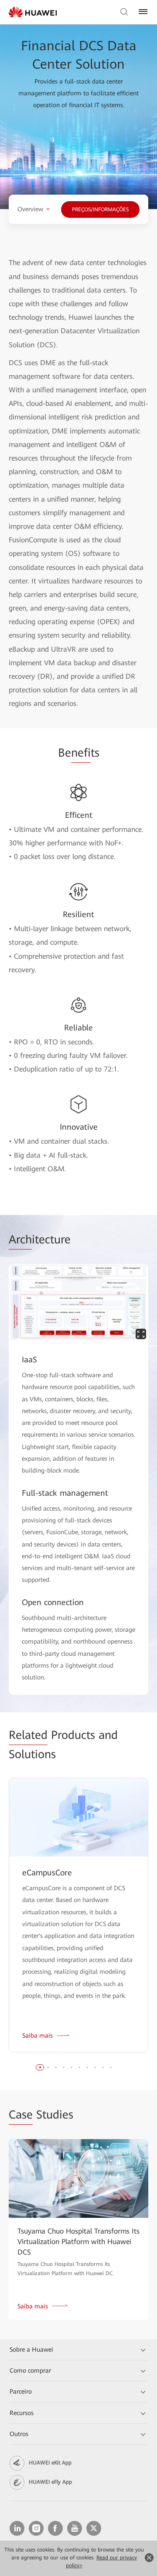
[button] (40, 2067)
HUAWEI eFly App (50, 2482)
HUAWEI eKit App (50, 2463)
